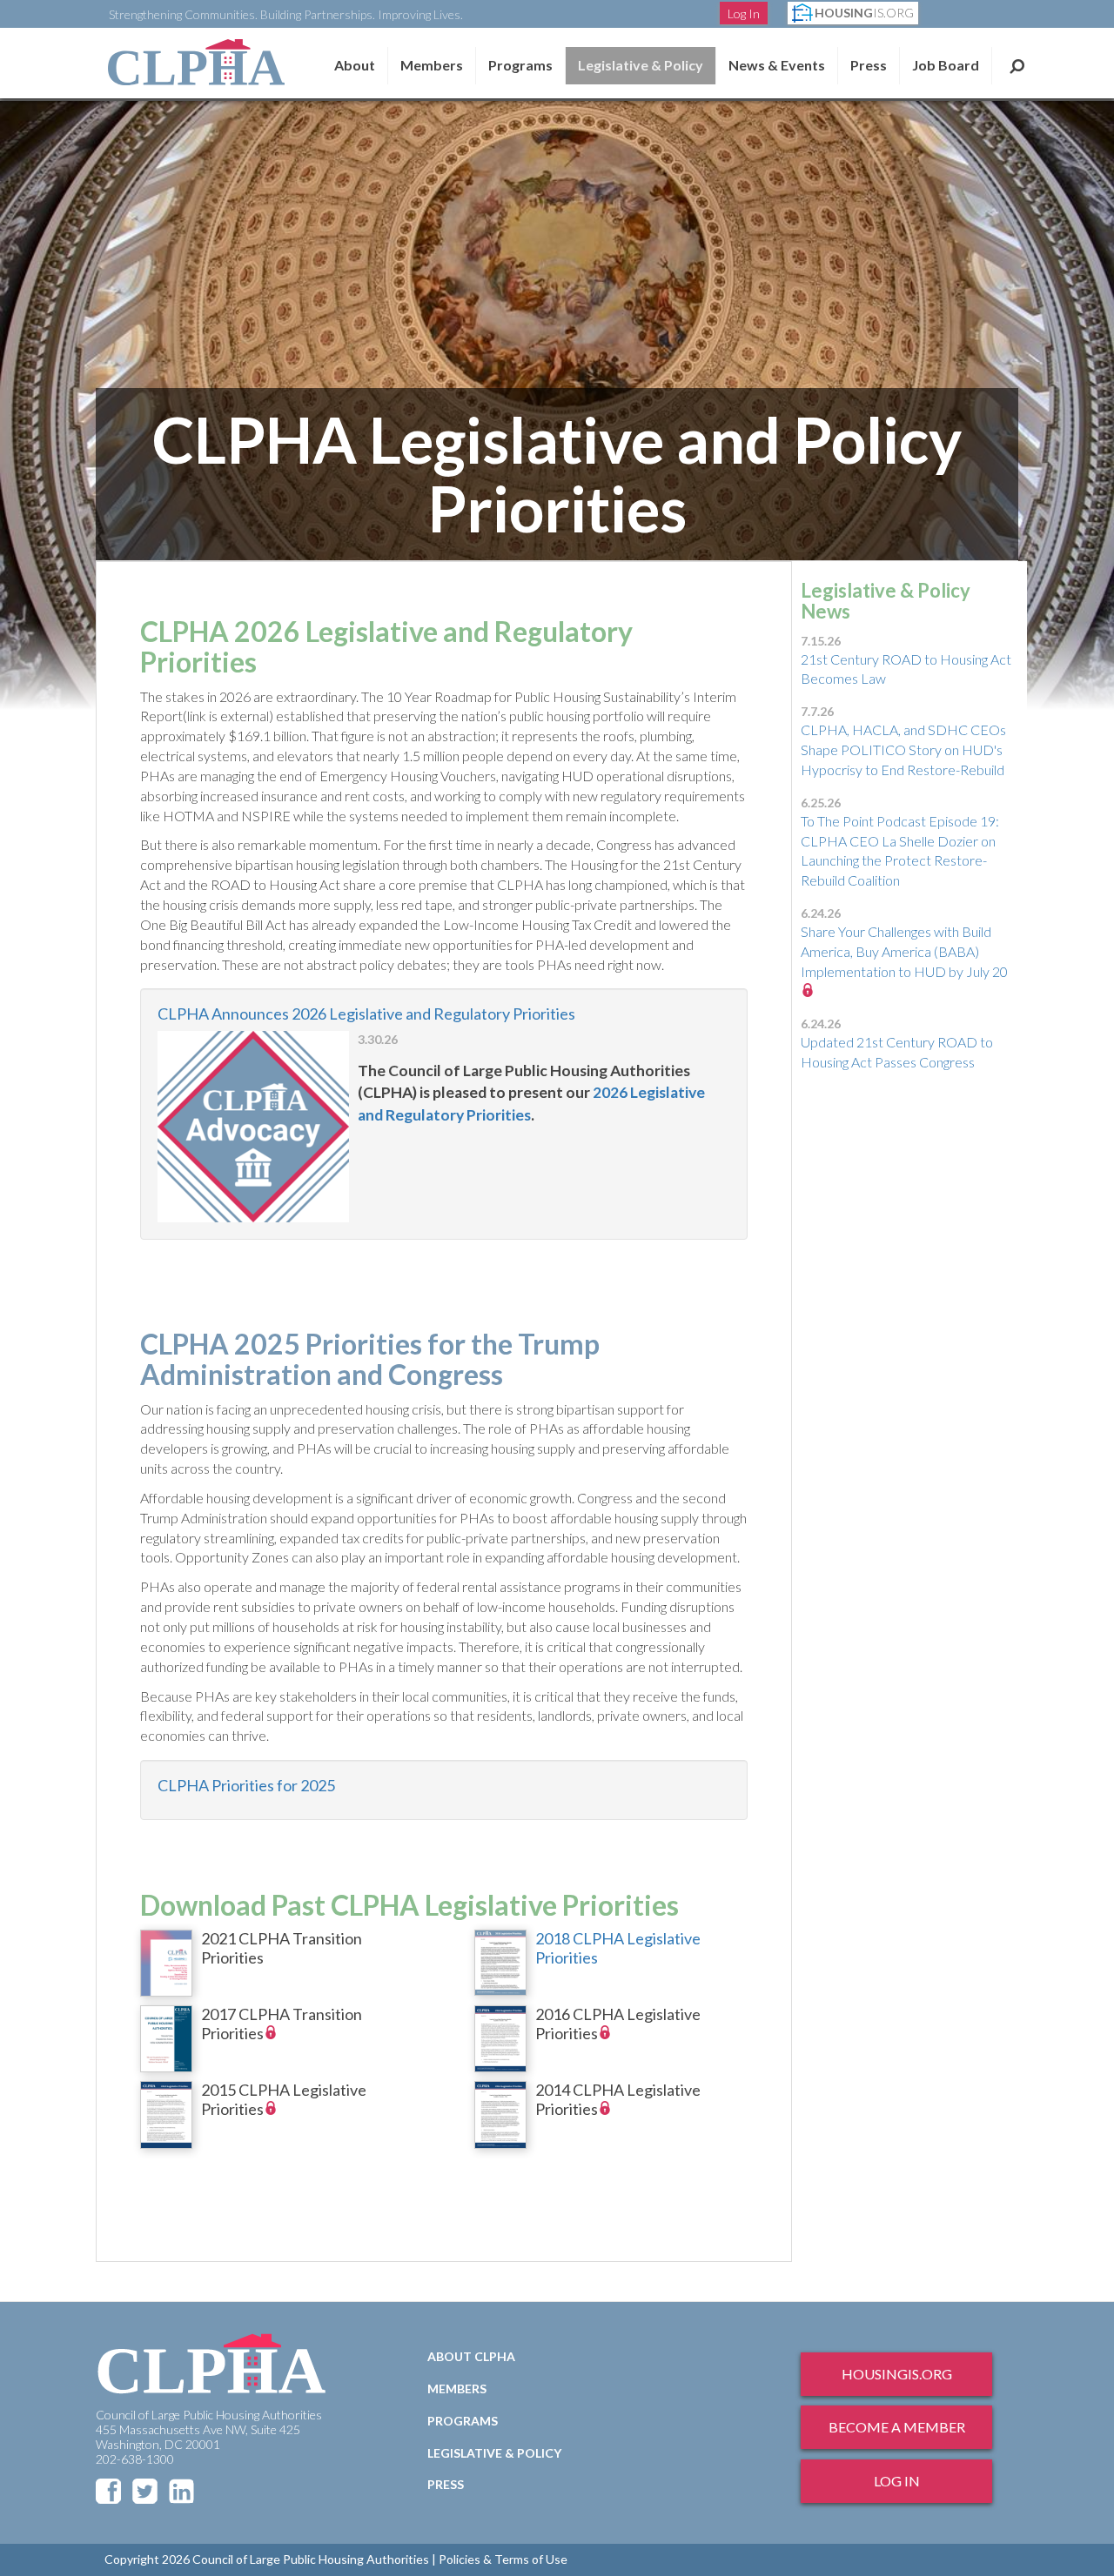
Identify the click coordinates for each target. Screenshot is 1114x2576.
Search (1017, 65)
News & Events (777, 65)
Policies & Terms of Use (503, 2559)
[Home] (196, 62)
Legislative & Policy (641, 65)
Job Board (946, 65)
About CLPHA (471, 2356)
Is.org (864, 13)
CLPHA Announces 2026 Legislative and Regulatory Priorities (366, 1014)
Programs (463, 2421)
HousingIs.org (897, 2374)
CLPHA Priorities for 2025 (246, 1785)
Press (869, 65)
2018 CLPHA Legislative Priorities (618, 1948)
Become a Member (897, 2427)
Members (432, 65)
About (355, 65)
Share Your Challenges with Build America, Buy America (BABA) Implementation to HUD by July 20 (904, 951)
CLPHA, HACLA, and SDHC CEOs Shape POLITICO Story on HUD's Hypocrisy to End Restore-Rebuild (903, 749)
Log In (744, 13)
